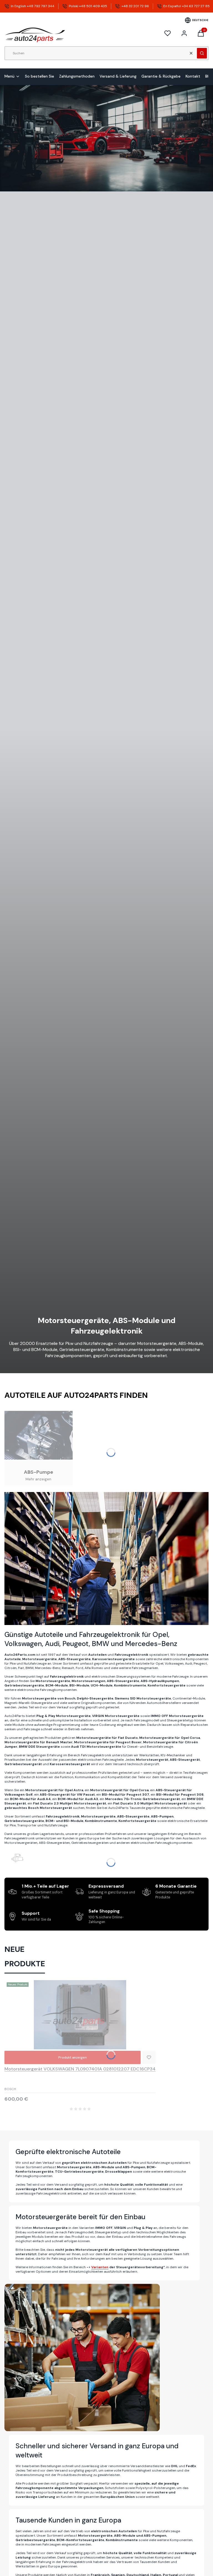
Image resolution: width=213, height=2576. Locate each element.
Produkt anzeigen (73, 2057)
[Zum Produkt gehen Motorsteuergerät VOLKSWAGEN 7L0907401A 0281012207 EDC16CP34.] (80, 2015)
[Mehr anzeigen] (39, 1448)
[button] (202, 53)
